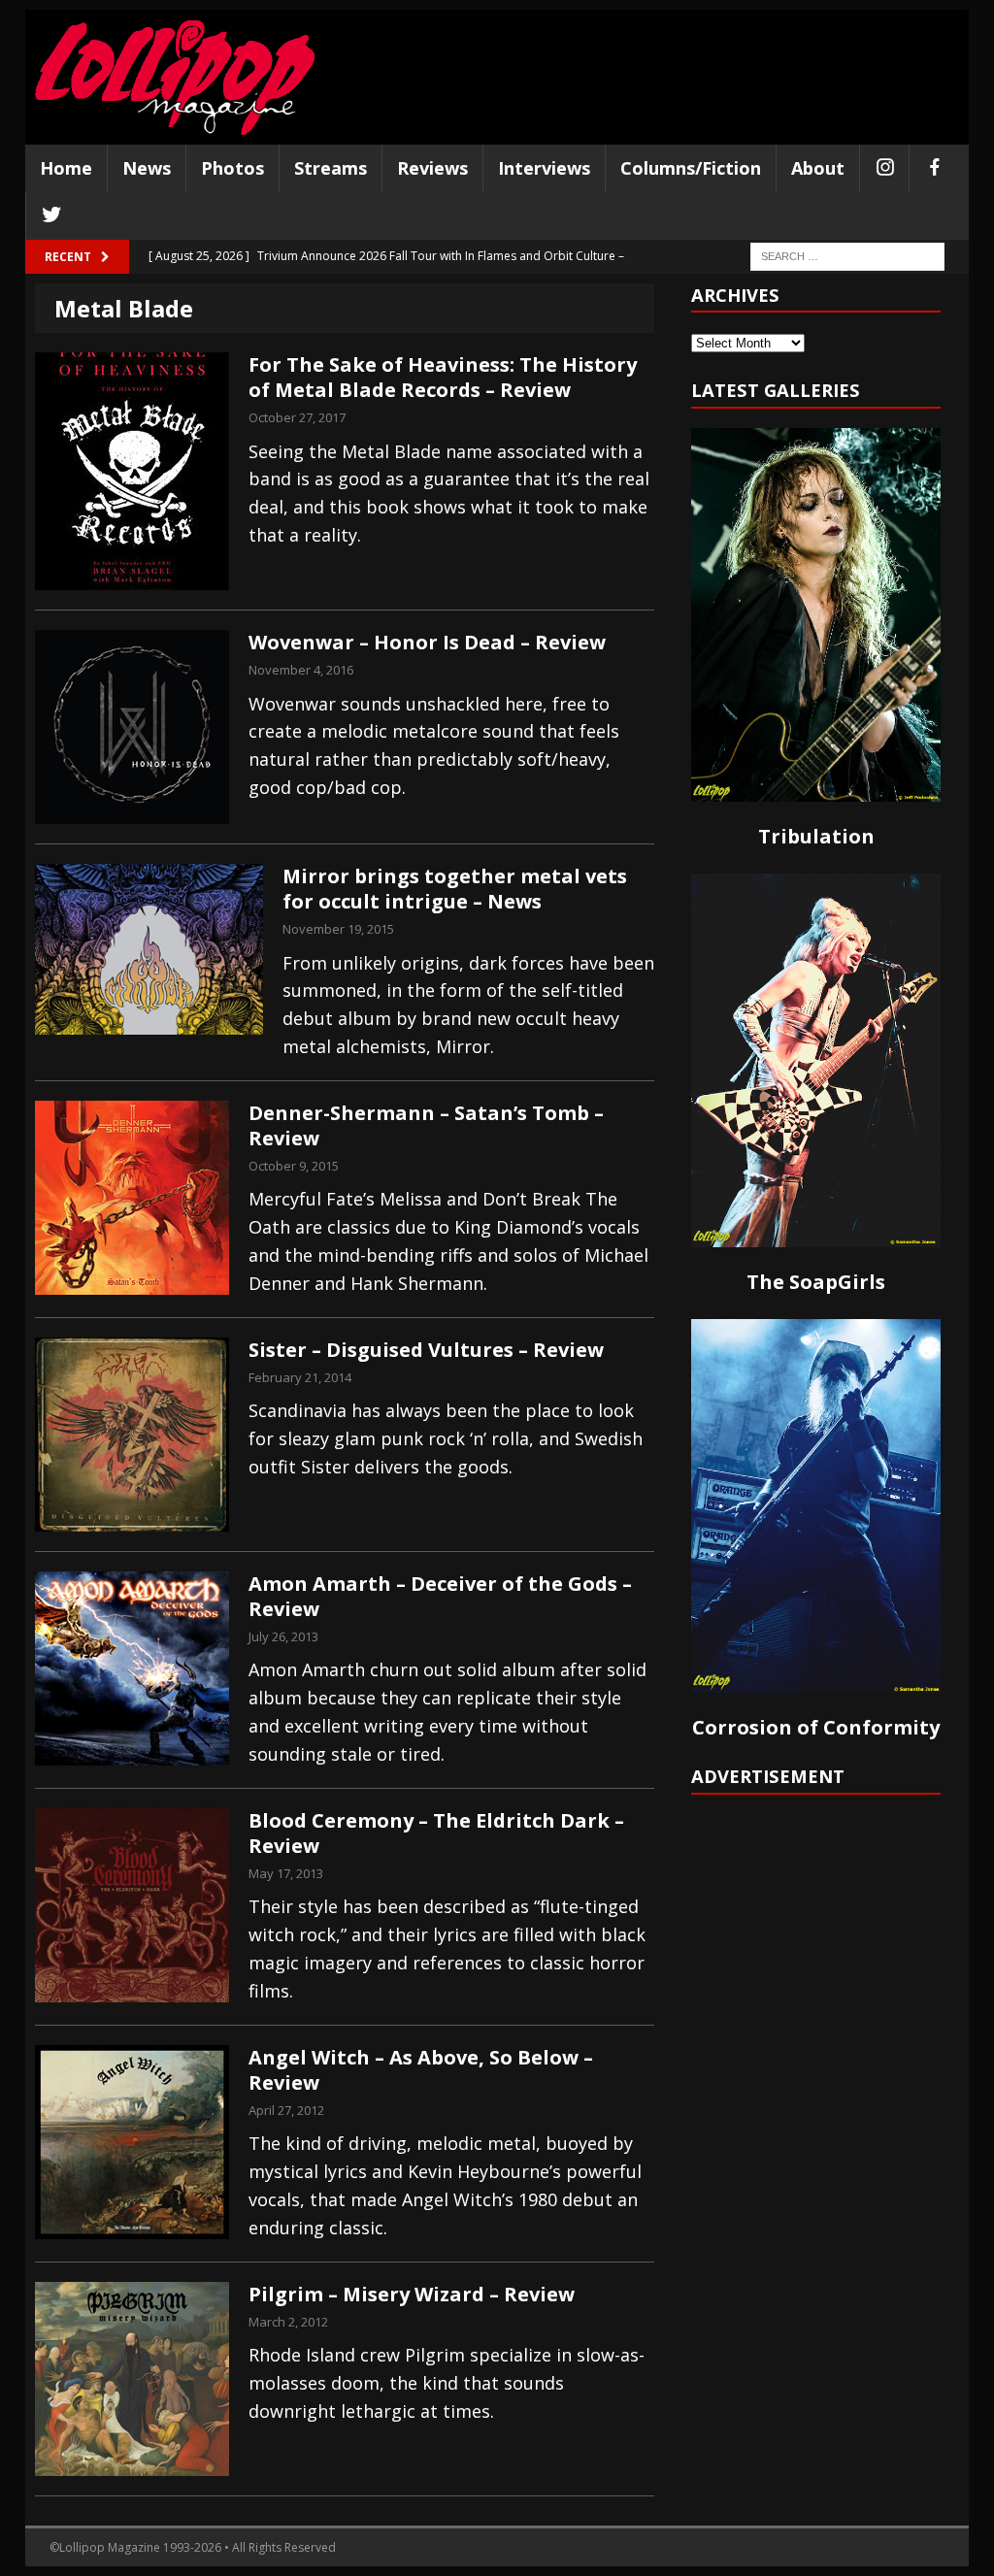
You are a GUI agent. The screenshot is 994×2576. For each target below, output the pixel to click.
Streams (331, 168)
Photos (232, 168)
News (147, 168)
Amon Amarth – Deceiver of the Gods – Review (440, 1596)
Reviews (432, 168)
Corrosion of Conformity (816, 1727)
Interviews (544, 168)
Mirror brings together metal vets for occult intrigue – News (455, 889)
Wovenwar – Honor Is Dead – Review (427, 642)
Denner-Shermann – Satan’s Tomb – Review (426, 1125)
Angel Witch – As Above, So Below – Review (421, 2070)
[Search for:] (847, 255)
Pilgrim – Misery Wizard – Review (412, 2294)
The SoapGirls (816, 1282)
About (818, 168)
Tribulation (816, 836)
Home (66, 168)
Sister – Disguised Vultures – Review (426, 1350)
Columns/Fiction (691, 168)
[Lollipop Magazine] (175, 77)
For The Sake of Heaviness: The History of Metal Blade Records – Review (443, 377)
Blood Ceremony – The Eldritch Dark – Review (436, 1833)
